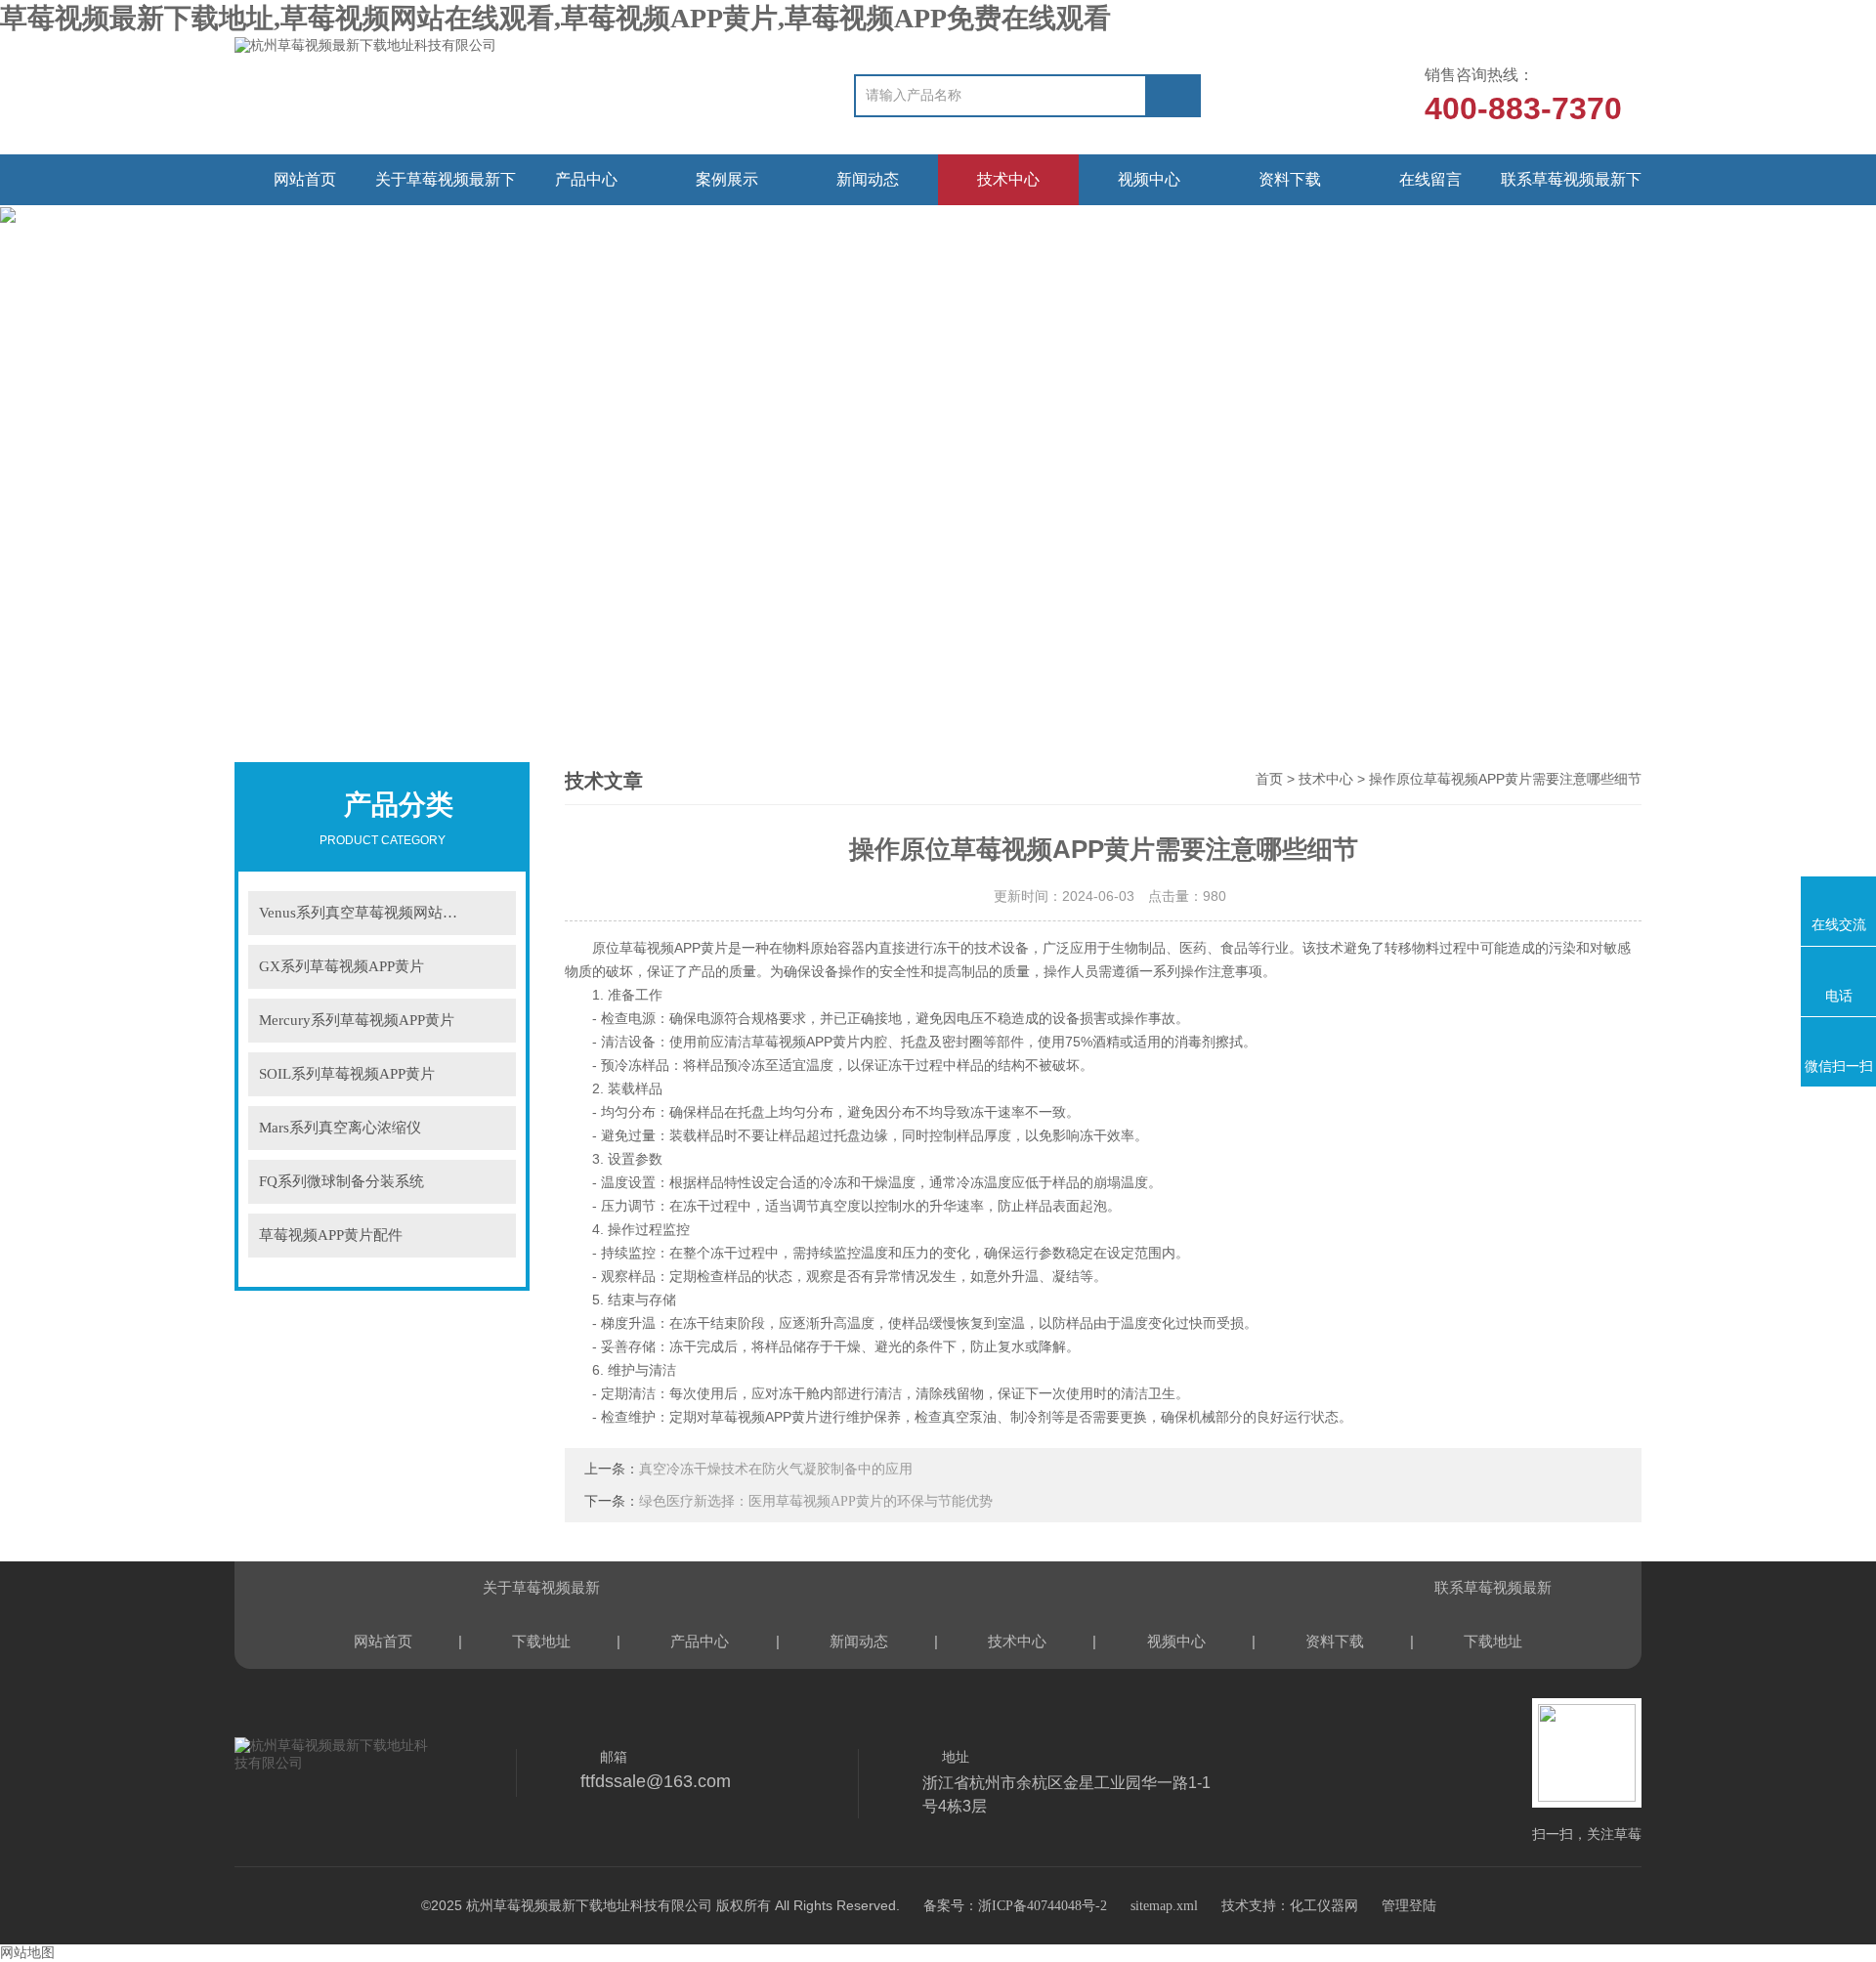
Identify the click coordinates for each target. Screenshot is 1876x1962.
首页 (1269, 779)
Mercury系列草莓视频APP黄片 (357, 1020)
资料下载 (1290, 179)
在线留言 (1430, 179)
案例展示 (727, 179)
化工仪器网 (1324, 1906)
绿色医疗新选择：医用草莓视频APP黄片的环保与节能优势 (816, 1501)
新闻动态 (868, 179)
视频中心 (1149, 179)
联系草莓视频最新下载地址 (1571, 188)
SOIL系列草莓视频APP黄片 (347, 1074)
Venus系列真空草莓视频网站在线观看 (380, 913)
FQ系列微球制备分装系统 (341, 1181)
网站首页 (305, 179)
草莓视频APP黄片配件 (331, 1235)
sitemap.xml (1164, 1906)
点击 (489, 913)
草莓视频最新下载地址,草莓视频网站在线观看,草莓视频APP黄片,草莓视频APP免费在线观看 (555, 18)
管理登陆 (1409, 1906)
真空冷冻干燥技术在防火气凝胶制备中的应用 (776, 1469)
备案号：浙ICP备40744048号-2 (1015, 1906)
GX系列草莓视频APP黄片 (341, 966)
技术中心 (1008, 179)
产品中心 (586, 179)
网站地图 (27, 1953)
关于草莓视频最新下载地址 (446, 188)
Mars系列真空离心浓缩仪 (340, 1128)
